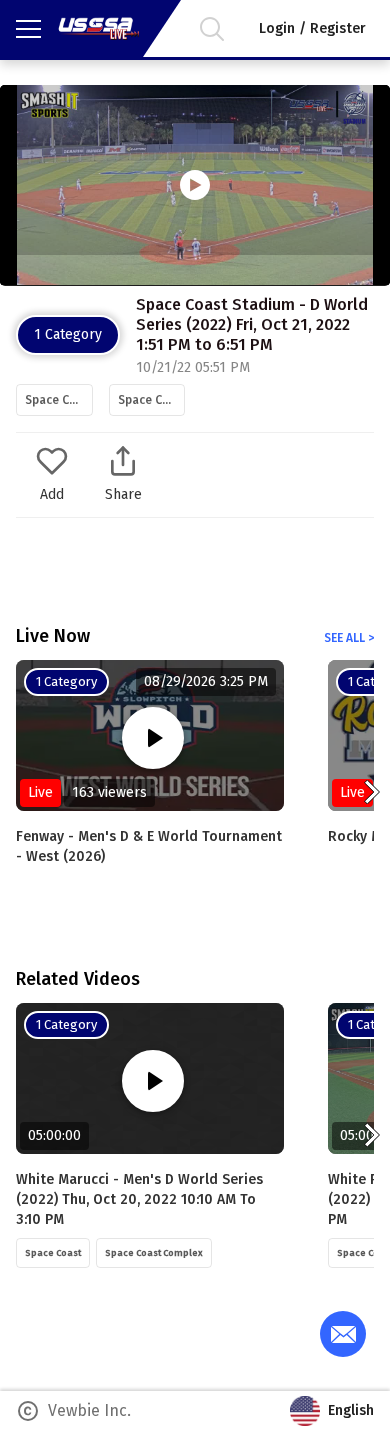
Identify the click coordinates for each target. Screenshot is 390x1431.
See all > (349, 638)
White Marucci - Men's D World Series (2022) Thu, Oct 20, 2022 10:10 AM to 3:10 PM (139, 1199)
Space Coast (59, 400)
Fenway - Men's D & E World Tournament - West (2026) (149, 846)
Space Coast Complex (152, 400)
